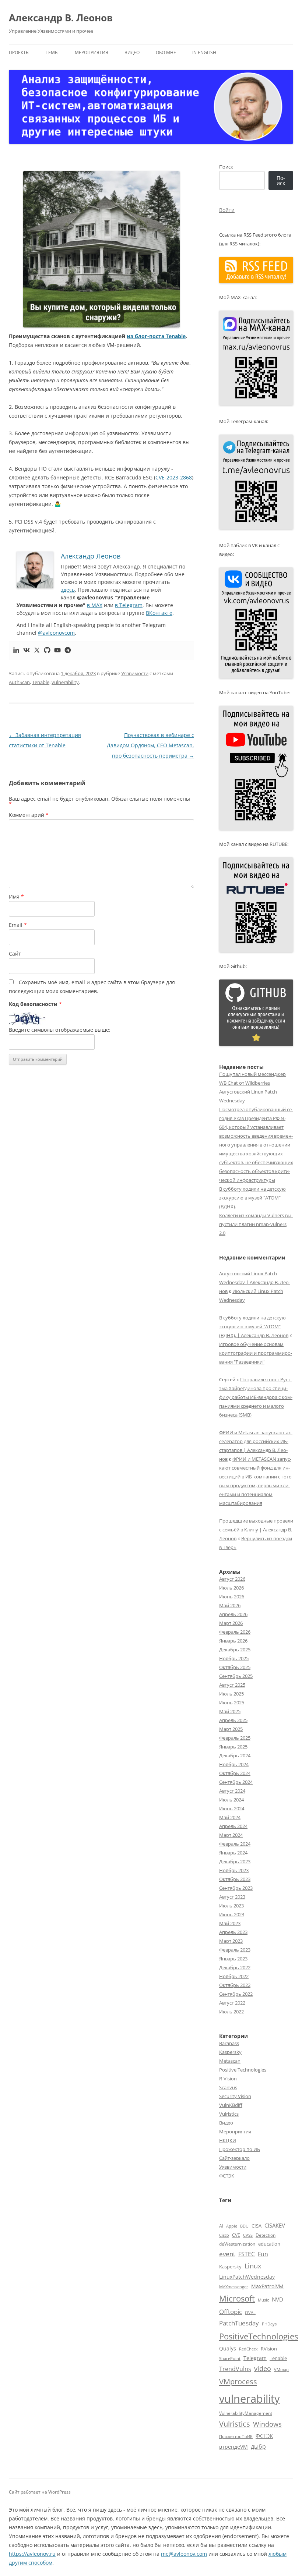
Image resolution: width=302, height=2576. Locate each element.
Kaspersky (230, 2052)
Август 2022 (232, 2003)
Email (18, 925)
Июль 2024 (231, 1800)
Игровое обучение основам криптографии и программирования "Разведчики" (256, 1353)
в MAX (95, 605)
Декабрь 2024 (235, 1755)
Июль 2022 (231, 2012)
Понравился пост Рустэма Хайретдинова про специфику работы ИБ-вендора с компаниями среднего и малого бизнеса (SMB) (256, 1397)
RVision (269, 2349)
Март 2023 (231, 1941)
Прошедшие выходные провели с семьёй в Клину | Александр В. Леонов (256, 1530)
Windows (267, 2424)
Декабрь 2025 (235, 1650)
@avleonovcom (56, 633)
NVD (278, 2299)
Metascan (230, 2061)
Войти (227, 210)
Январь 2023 (233, 1959)
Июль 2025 (231, 1694)
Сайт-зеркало (234, 2158)
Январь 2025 (233, 1747)
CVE (236, 2235)
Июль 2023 (231, 1906)
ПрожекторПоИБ (236, 2436)
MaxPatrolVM (267, 2286)
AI (221, 2226)
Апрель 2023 (233, 1932)
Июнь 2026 (232, 1597)
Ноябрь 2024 (234, 1764)
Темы (52, 52)
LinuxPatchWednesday (247, 2277)
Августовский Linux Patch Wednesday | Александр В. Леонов (255, 1282)
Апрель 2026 (233, 1614)
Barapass (229, 2043)
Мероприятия (92, 52)
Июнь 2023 (232, 1914)
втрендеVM (233, 2447)
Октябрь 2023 (235, 1879)
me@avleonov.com (184, 2554)
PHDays (269, 2324)
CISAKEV (275, 2225)
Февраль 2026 (235, 1632)
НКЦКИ (228, 2140)
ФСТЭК (227, 2176)
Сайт (15, 954)
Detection (266, 2235)
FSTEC (247, 2254)
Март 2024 (231, 1835)
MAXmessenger (234, 2287)
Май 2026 (230, 1605)
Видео (132, 52)
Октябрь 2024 (235, 1773)
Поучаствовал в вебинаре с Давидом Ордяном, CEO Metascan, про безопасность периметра (150, 745)
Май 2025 (230, 1711)
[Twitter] (37, 651)
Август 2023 (232, 1897)
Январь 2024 (233, 1853)
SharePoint (230, 2358)
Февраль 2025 (235, 1738)
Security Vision (235, 2096)
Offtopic (231, 2312)
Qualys (228, 2348)
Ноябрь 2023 (234, 1870)
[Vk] (27, 651)
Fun (263, 2254)
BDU (244, 2226)
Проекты (19, 52)
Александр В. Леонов (61, 18)
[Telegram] (68, 651)
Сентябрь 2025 (236, 1676)
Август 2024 (232, 1791)
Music (263, 2300)
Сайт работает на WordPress (40, 2492)
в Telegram (129, 605)
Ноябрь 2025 (234, 1658)
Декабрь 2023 (235, 1861)
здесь (68, 590)
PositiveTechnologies (259, 2336)
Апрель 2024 (233, 1826)
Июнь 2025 (232, 1702)
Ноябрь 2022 (234, 1976)
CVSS (248, 2235)
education (269, 2244)
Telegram (255, 2358)
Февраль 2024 (235, 1844)
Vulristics (229, 2114)
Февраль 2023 (235, 1950)
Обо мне (166, 52)
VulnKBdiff (231, 2105)
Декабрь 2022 (235, 1967)
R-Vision (228, 2079)
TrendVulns (235, 2369)
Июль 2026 (231, 1588)
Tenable (41, 682)
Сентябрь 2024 (236, 1782)
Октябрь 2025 (235, 1667)
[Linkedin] (16, 651)
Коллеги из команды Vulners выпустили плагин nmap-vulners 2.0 (256, 1224)
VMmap (281, 2370)
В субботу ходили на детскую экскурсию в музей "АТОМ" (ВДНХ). (252, 1198)
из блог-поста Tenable (156, 336)
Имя (16, 897)
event (227, 2254)
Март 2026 (231, 1623)
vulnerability (65, 682)
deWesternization (237, 2244)
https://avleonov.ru (32, 2554)
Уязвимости (135, 673)
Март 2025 (231, 1729)
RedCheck (248, 2349)
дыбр (258, 2446)
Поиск (226, 167)
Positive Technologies (243, 2070)
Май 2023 (230, 1923)
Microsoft (237, 2298)
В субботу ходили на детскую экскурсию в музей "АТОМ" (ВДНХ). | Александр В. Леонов (254, 1326)
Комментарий (29, 815)
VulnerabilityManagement (246, 2413)
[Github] (47, 651)
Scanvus (228, 2087)
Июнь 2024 (232, 1808)
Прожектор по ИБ (240, 2149)
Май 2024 (230, 1817)
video (263, 2368)
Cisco (224, 2235)
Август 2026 (232, 1579)
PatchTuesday (239, 2323)
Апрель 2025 (233, 1720)
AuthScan (19, 682)
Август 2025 (232, 1685)
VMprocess (238, 2381)
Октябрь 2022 (235, 1985)
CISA (257, 2226)
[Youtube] (57, 651)
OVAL (250, 2313)
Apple (232, 2226)
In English (204, 52)
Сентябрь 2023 (236, 1888)
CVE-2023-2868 (174, 477)
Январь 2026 (233, 1641)
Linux (253, 2266)
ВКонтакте (159, 613)
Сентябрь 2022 (236, 1994)
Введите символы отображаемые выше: (60, 1030)
